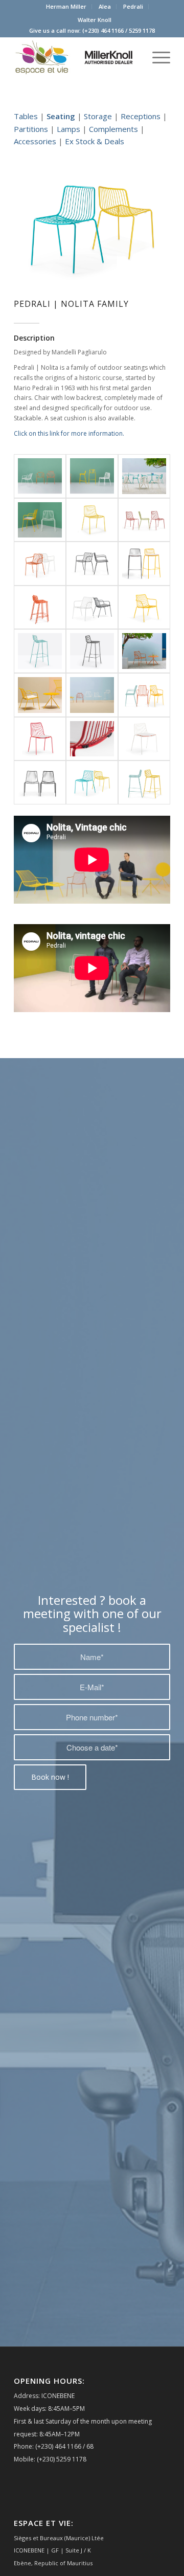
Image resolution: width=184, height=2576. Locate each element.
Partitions (31, 129)
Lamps (68, 129)
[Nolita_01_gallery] (144, 476)
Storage (98, 116)
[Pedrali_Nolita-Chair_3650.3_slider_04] (144, 739)
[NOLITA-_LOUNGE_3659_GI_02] (144, 608)
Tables (26, 116)
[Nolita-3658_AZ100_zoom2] (40, 651)
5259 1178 (142, 30)
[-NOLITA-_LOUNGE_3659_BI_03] (92, 608)
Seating (61, 116)
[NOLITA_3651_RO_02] (144, 520)
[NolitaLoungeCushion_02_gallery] (92, 695)
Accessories (35, 141)
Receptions (141, 116)
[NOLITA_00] (92, 476)
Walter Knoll (95, 20)
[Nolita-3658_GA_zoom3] (92, 651)
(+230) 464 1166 (103, 30)
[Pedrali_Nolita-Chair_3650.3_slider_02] (40, 739)
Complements (113, 129)
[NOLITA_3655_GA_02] (92, 564)
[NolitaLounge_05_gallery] (144, 651)
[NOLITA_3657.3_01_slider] (144, 564)
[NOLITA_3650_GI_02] (92, 520)
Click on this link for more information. (69, 433)
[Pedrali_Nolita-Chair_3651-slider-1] (40, 782)
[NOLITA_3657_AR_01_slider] (40, 608)
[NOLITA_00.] (40, 476)
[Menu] (156, 57)
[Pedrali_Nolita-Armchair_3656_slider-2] (144, 695)
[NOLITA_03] (40, 520)
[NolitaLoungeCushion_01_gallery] (40, 695)
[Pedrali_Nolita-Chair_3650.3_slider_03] (92, 739)
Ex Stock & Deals (95, 141)
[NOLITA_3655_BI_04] (40, 564)
